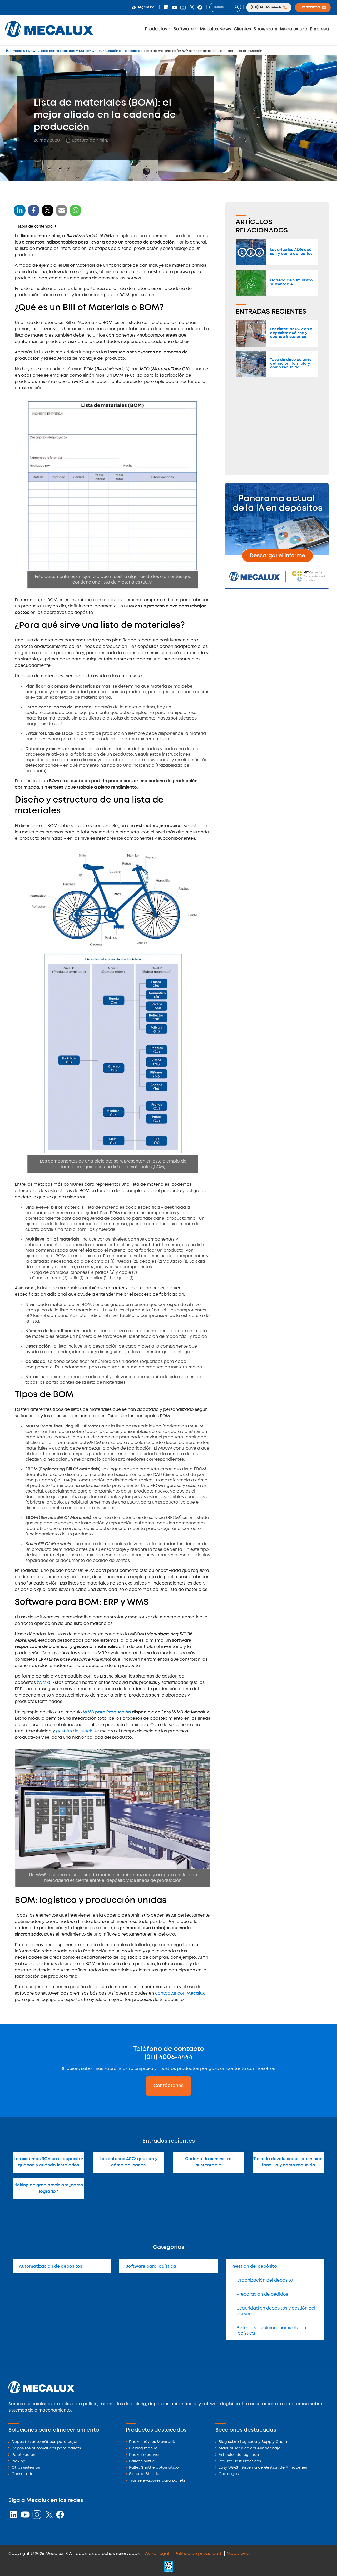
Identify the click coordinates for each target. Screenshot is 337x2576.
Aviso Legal (157, 2554)
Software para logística (151, 2266)
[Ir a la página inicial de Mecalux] (8, 51)
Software (184, 29)
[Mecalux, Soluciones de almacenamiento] (49, 38)
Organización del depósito (265, 2280)
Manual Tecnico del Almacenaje (249, 2449)
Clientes (242, 29)
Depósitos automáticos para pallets (46, 2449)
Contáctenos (168, 2086)
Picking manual (144, 2449)
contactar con (180, 1993)
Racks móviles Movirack (152, 2442)
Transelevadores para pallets (157, 2481)
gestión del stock (74, 1731)
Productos (157, 29)
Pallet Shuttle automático (154, 2468)
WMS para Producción (107, 1712)
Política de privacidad (198, 2554)
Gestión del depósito (255, 2266)
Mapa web (238, 2554)
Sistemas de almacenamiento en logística (271, 2331)
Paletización (23, 2455)
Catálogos (229, 2474)
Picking (19, 2461)
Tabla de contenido (35, 226)
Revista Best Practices (240, 2461)
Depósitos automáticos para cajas (45, 2442)
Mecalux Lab (294, 29)
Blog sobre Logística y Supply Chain (253, 2442)
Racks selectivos (145, 2455)
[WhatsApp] (62, 214)
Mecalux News (215, 29)
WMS (44, 1683)
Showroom (265, 29)
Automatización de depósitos (51, 2266)
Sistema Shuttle (144, 2474)
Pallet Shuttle (142, 2461)
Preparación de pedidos (262, 2294)
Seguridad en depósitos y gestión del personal (276, 2311)
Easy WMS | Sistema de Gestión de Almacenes (263, 2468)
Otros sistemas (26, 2468)
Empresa (320, 29)
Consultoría (23, 2474)
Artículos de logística (239, 2455)
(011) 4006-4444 (168, 2057)
